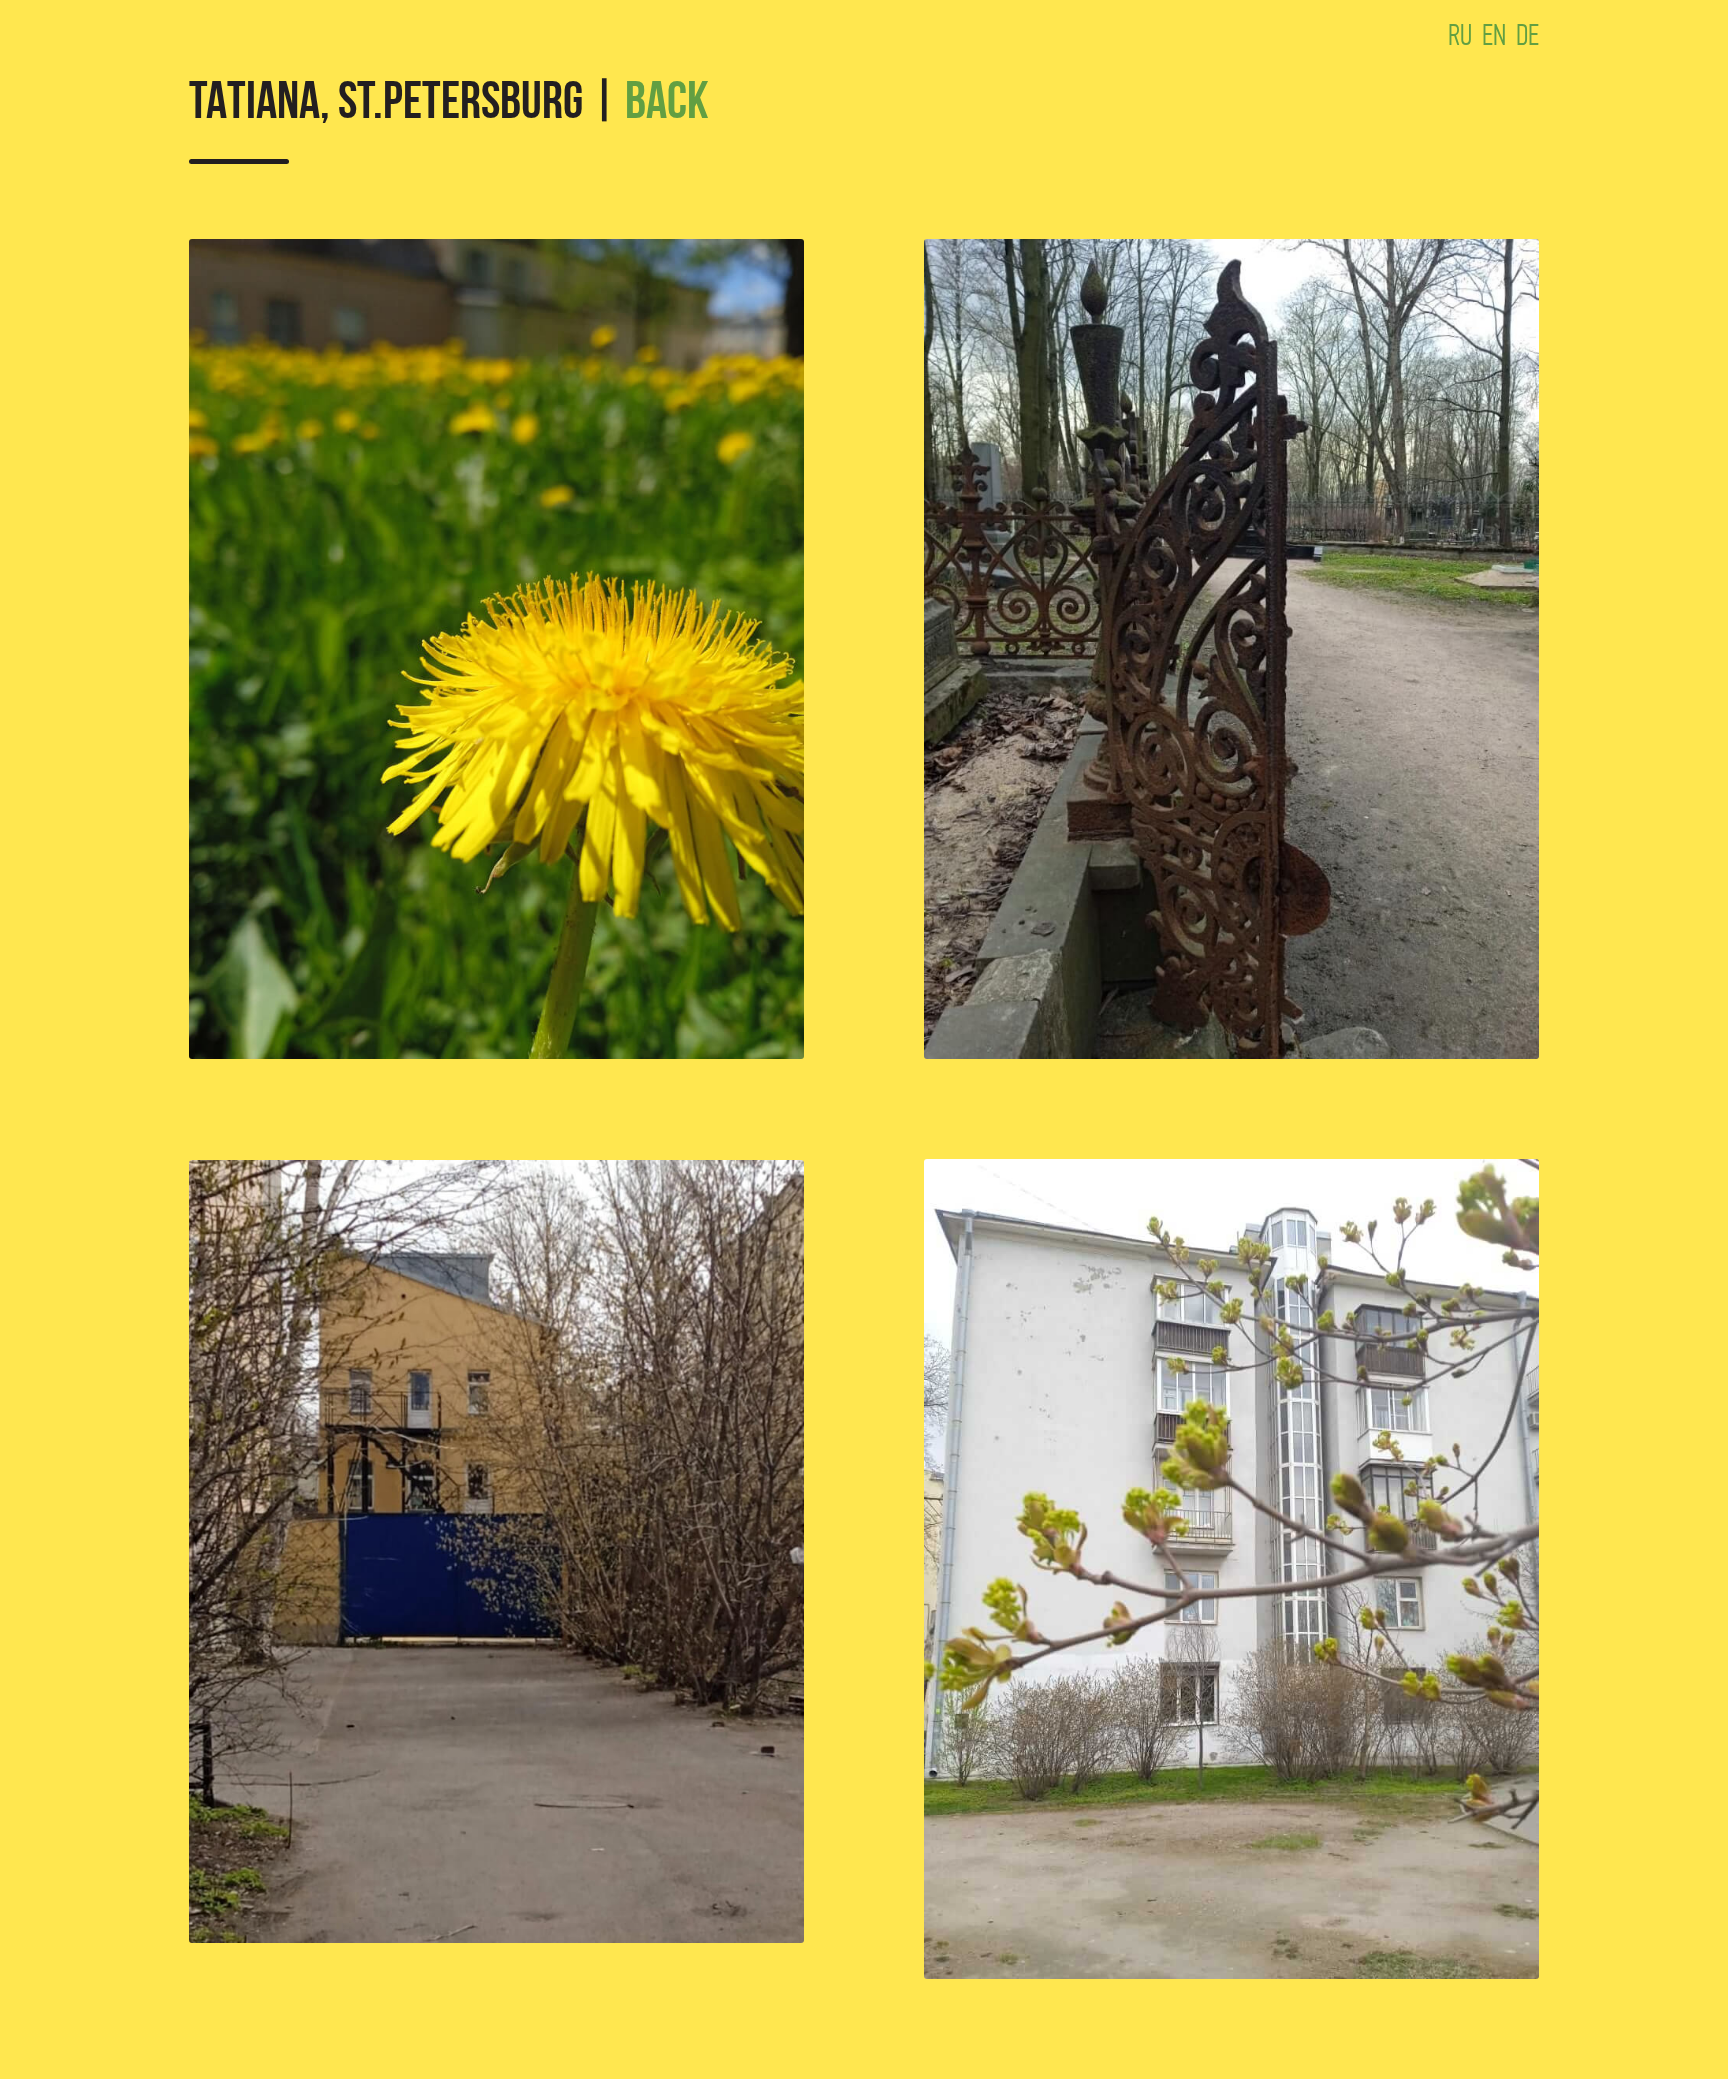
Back (667, 105)
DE (1527, 35)
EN (1494, 35)
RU (1460, 35)
